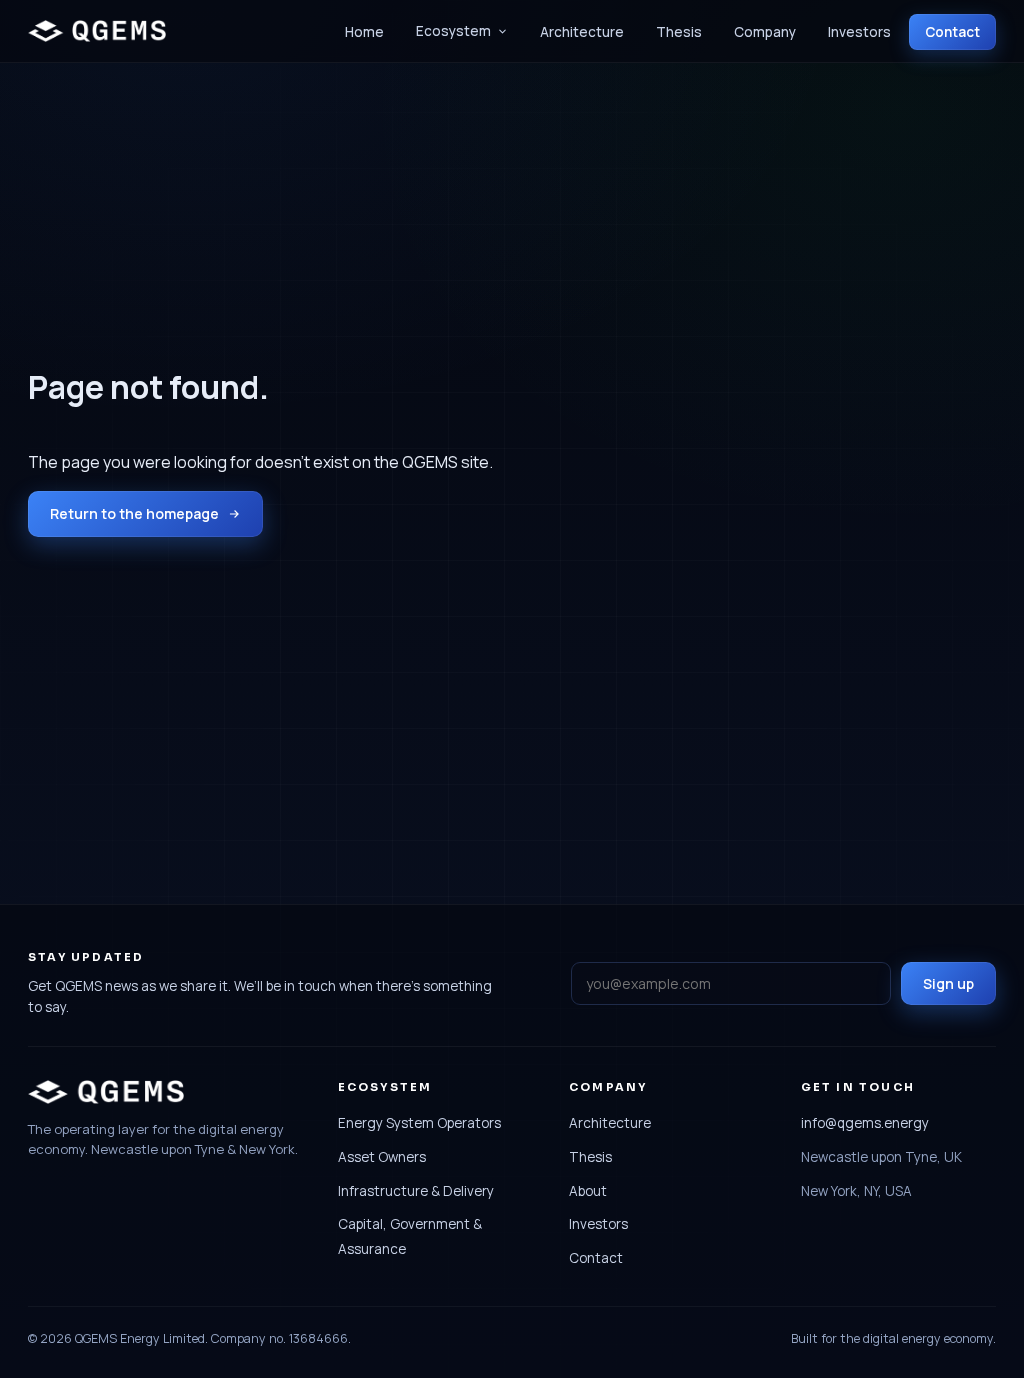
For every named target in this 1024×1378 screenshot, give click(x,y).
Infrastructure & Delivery (416, 1191)
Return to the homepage (134, 513)
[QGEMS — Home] (97, 31)
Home (364, 32)
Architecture (582, 32)
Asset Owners (382, 1157)
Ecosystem (453, 31)
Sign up (948, 983)
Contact (952, 32)
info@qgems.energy (865, 1123)
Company (765, 32)
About (588, 1191)
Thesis (679, 32)
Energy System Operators (419, 1123)
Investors (859, 32)
